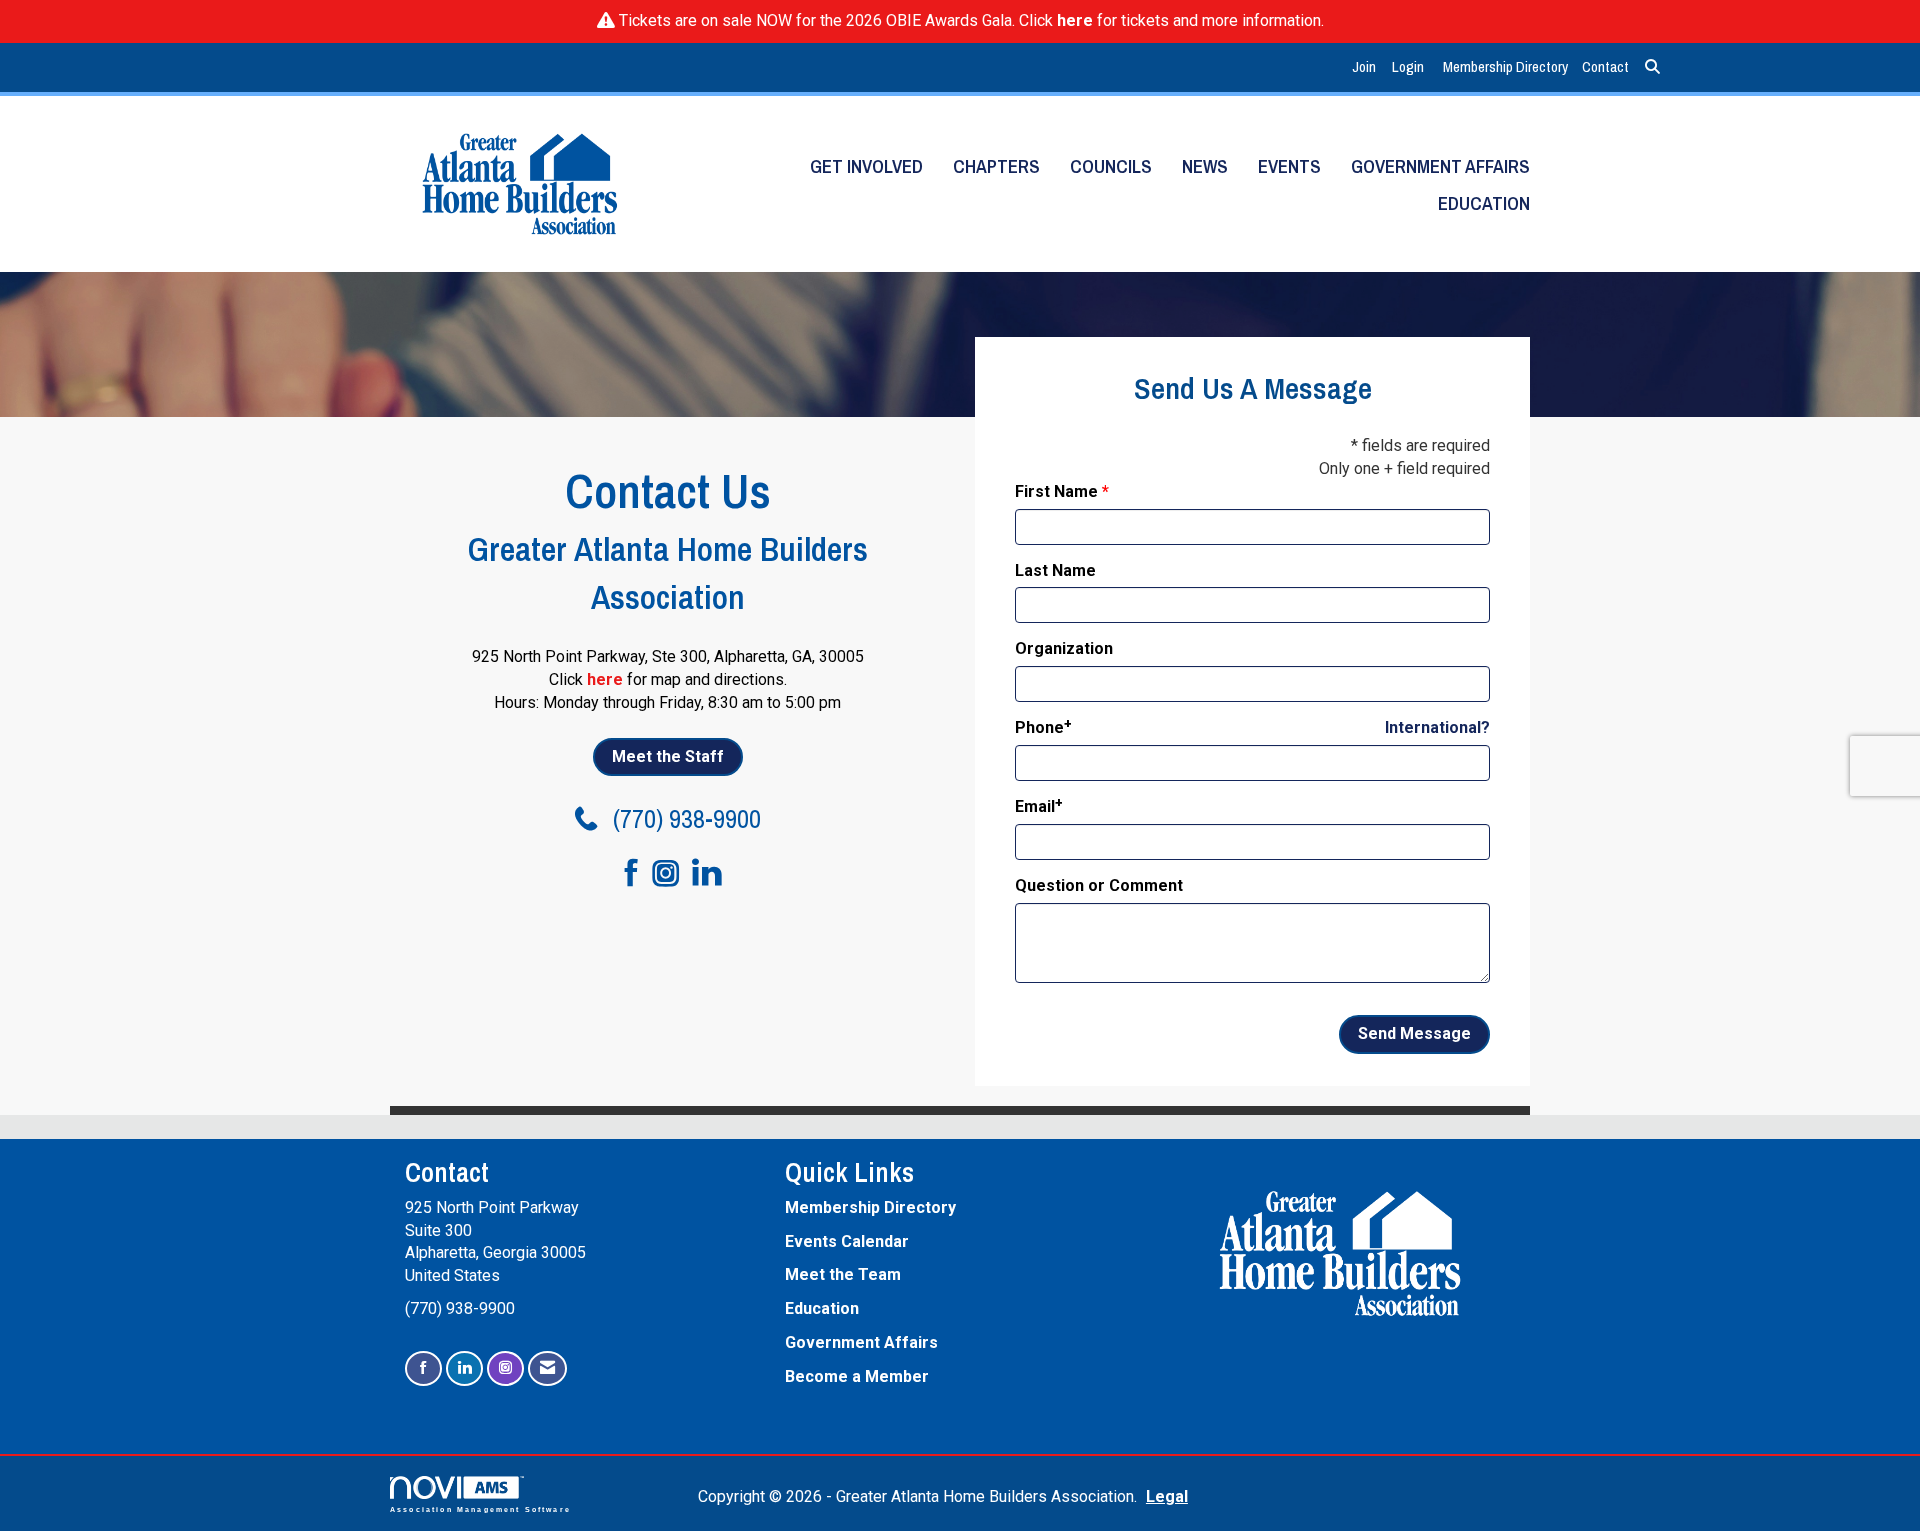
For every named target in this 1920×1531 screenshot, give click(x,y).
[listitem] (1366, 67)
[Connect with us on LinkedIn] (712, 874)
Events (1289, 166)
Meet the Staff (668, 756)
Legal (1167, 1496)
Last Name (1055, 570)
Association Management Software (480, 1509)
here (1075, 20)
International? (1437, 727)
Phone (1039, 727)
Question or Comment (1099, 885)
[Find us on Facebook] (622, 874)
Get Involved (866, 166)
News (1205, 166)
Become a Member (857, 1376)
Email (1035, 806)
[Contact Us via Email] (547, 1368)
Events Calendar (847, 1241)
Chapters (996, 166)
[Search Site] (1652, 67)
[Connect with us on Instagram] (672, 875)
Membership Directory (1505, 66)
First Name (1056, 491)
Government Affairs (1440, 166)
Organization (1064, 648)
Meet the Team (843, 1274)
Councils (1111, 166)
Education (1484, 203)
